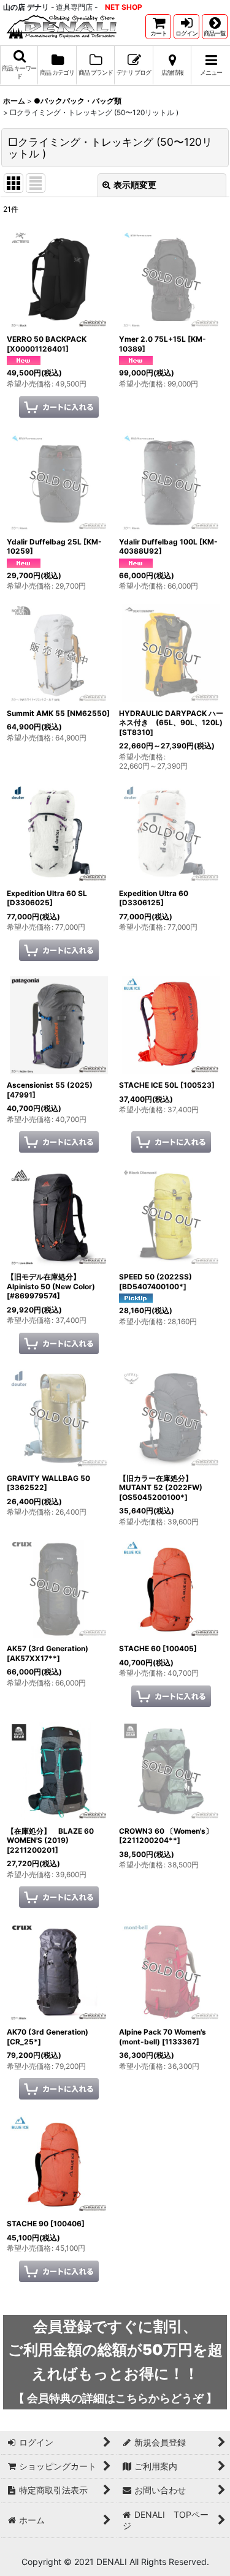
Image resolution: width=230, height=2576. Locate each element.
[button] (215, 27)
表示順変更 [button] (135, 185)
